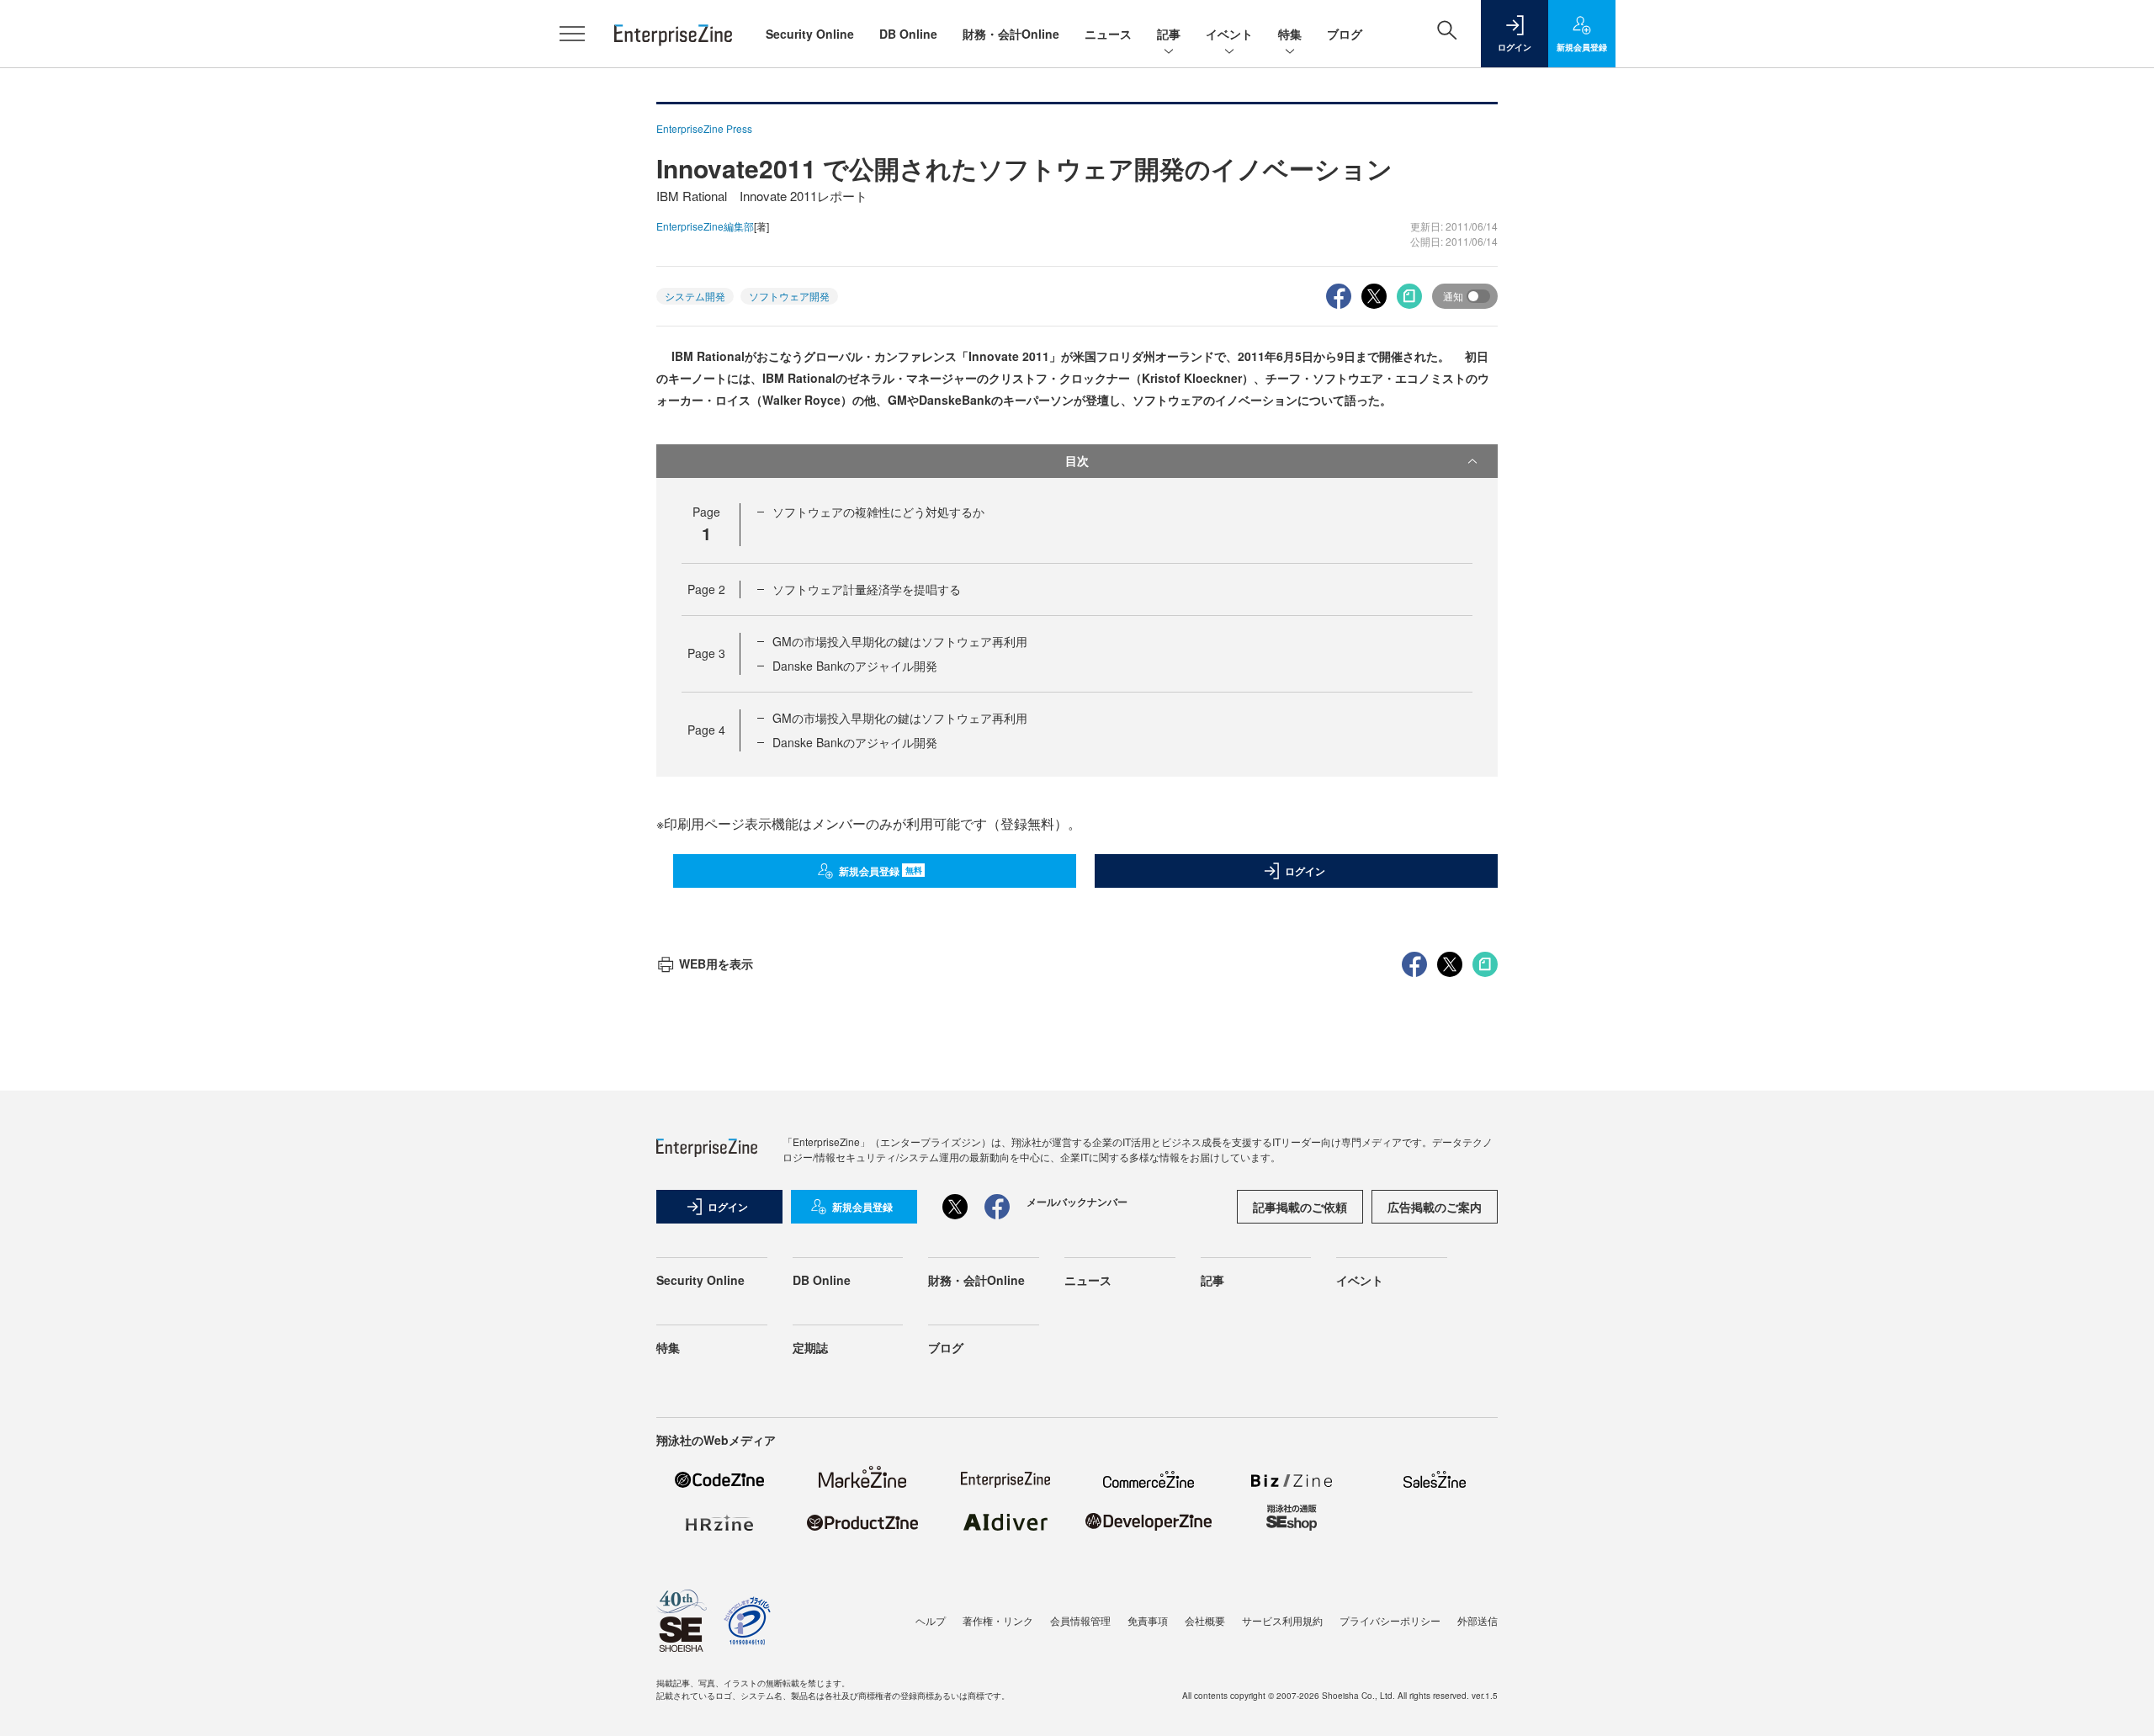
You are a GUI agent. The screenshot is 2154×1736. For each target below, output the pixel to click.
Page (706, 589)
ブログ (1345, 34)
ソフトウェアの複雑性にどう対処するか (878, 512)
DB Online (908, 34)
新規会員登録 (881, 871)
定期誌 (810, 1347)
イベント (1229, 34)
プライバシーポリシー (1390, 1620)
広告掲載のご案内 (1435, 1207)
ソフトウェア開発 (789, 296)
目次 (1077, 460)
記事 (1169, 34)
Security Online (810, 34)
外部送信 (1478, 1620)
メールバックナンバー (1077, 1202)
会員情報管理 (1080, 1620)
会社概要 (1205, 1620)
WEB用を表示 (716, 964)
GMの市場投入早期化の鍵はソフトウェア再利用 (900, 641)
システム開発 (695, 296)
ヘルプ (931, 1620)
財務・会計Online (1011, 34)
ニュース (1108, 34)
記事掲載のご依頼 (1300, 1207)
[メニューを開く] (572, 34)
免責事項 (1148, 1620)
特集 (1290, 34)
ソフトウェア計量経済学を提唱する (867, 589)
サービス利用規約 (1282, 1620)
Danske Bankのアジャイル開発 (855, 666)
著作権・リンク (998, 1620)
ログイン (1305, 871)
